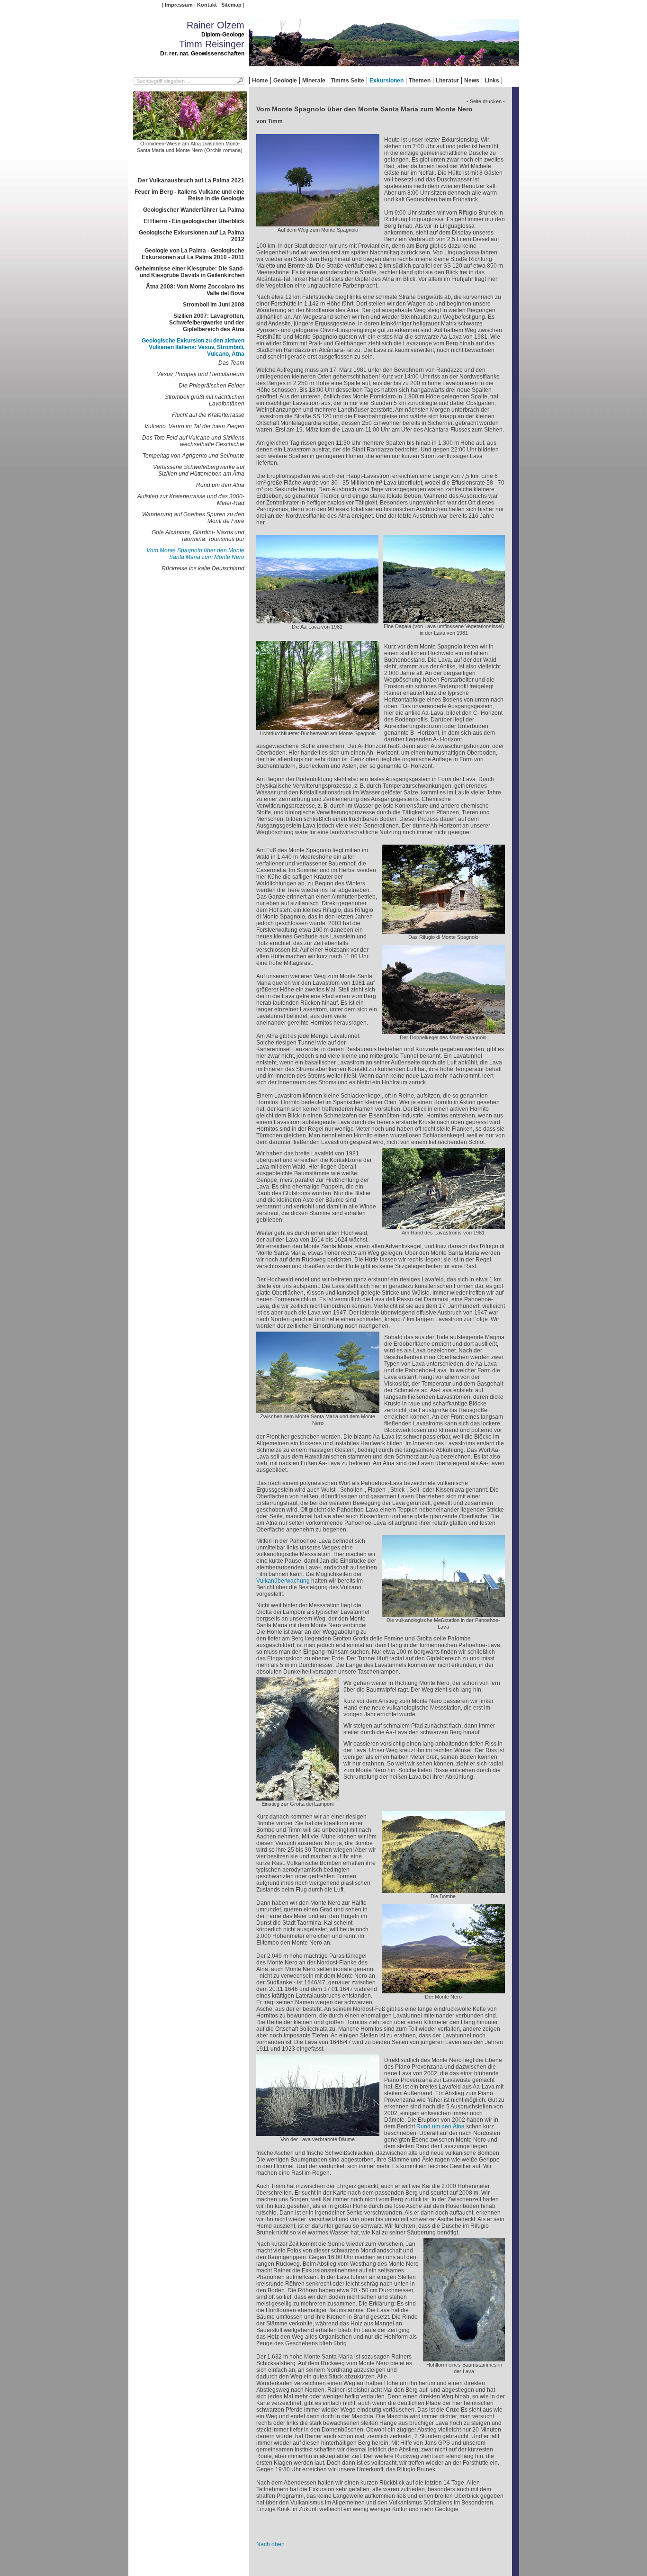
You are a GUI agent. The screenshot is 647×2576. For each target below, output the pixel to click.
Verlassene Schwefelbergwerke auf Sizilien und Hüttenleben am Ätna (199, 470)
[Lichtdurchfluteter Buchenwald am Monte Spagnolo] (318, 727)
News (472, 81)
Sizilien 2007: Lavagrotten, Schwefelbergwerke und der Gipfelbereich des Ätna (207, 323)
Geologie (285, 81)
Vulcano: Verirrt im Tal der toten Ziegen (194, 426)
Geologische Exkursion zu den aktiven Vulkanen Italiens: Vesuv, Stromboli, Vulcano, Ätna (193, 347)
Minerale (314, 81)
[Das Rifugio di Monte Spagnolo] (443, 930)
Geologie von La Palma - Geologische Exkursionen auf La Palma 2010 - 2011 (193, 254)
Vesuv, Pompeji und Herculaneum (201, 374)
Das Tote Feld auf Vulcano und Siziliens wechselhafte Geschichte (193, 441)
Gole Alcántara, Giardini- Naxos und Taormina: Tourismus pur (198, 536)
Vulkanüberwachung (283, 1581)
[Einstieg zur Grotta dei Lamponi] (297, 1797)
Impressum (179, 5)
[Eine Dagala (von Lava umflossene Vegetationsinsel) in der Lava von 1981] (444, 620)
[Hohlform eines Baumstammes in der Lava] (464, 2358)
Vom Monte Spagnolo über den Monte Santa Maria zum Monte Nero (195, 554)
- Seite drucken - (486, 101)
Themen (420, 81)
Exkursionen (386, 81)
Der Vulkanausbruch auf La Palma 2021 (191, 180)
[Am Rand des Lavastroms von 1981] (443, 1226)
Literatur (447, 81)
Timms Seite (347, 81)
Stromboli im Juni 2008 (214, 305)
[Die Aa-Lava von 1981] (317, 620)
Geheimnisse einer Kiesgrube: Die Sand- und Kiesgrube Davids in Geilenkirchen (190, 272)
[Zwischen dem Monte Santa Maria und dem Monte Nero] (318, 1410)
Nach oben (270, 2544)
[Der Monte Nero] (443, 1990)
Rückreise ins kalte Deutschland (203, 568)
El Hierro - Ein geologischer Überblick (194, 221)
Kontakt (207, 5)
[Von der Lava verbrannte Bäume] (318, 2133)
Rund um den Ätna (220, 485)
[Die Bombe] (443, 1890)
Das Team (231, 363)
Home (260, 81)
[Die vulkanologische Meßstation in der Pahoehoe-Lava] (443, 1613)
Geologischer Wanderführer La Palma (194, 210)
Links (492, 81)
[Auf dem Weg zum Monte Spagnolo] (318, 223)
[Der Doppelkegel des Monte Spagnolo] (443, 1031)
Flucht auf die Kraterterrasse (208, 415)
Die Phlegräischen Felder (211, 386)
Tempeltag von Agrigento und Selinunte (193, 456)
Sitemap (231, 5)
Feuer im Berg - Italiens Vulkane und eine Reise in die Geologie (189, 195)
